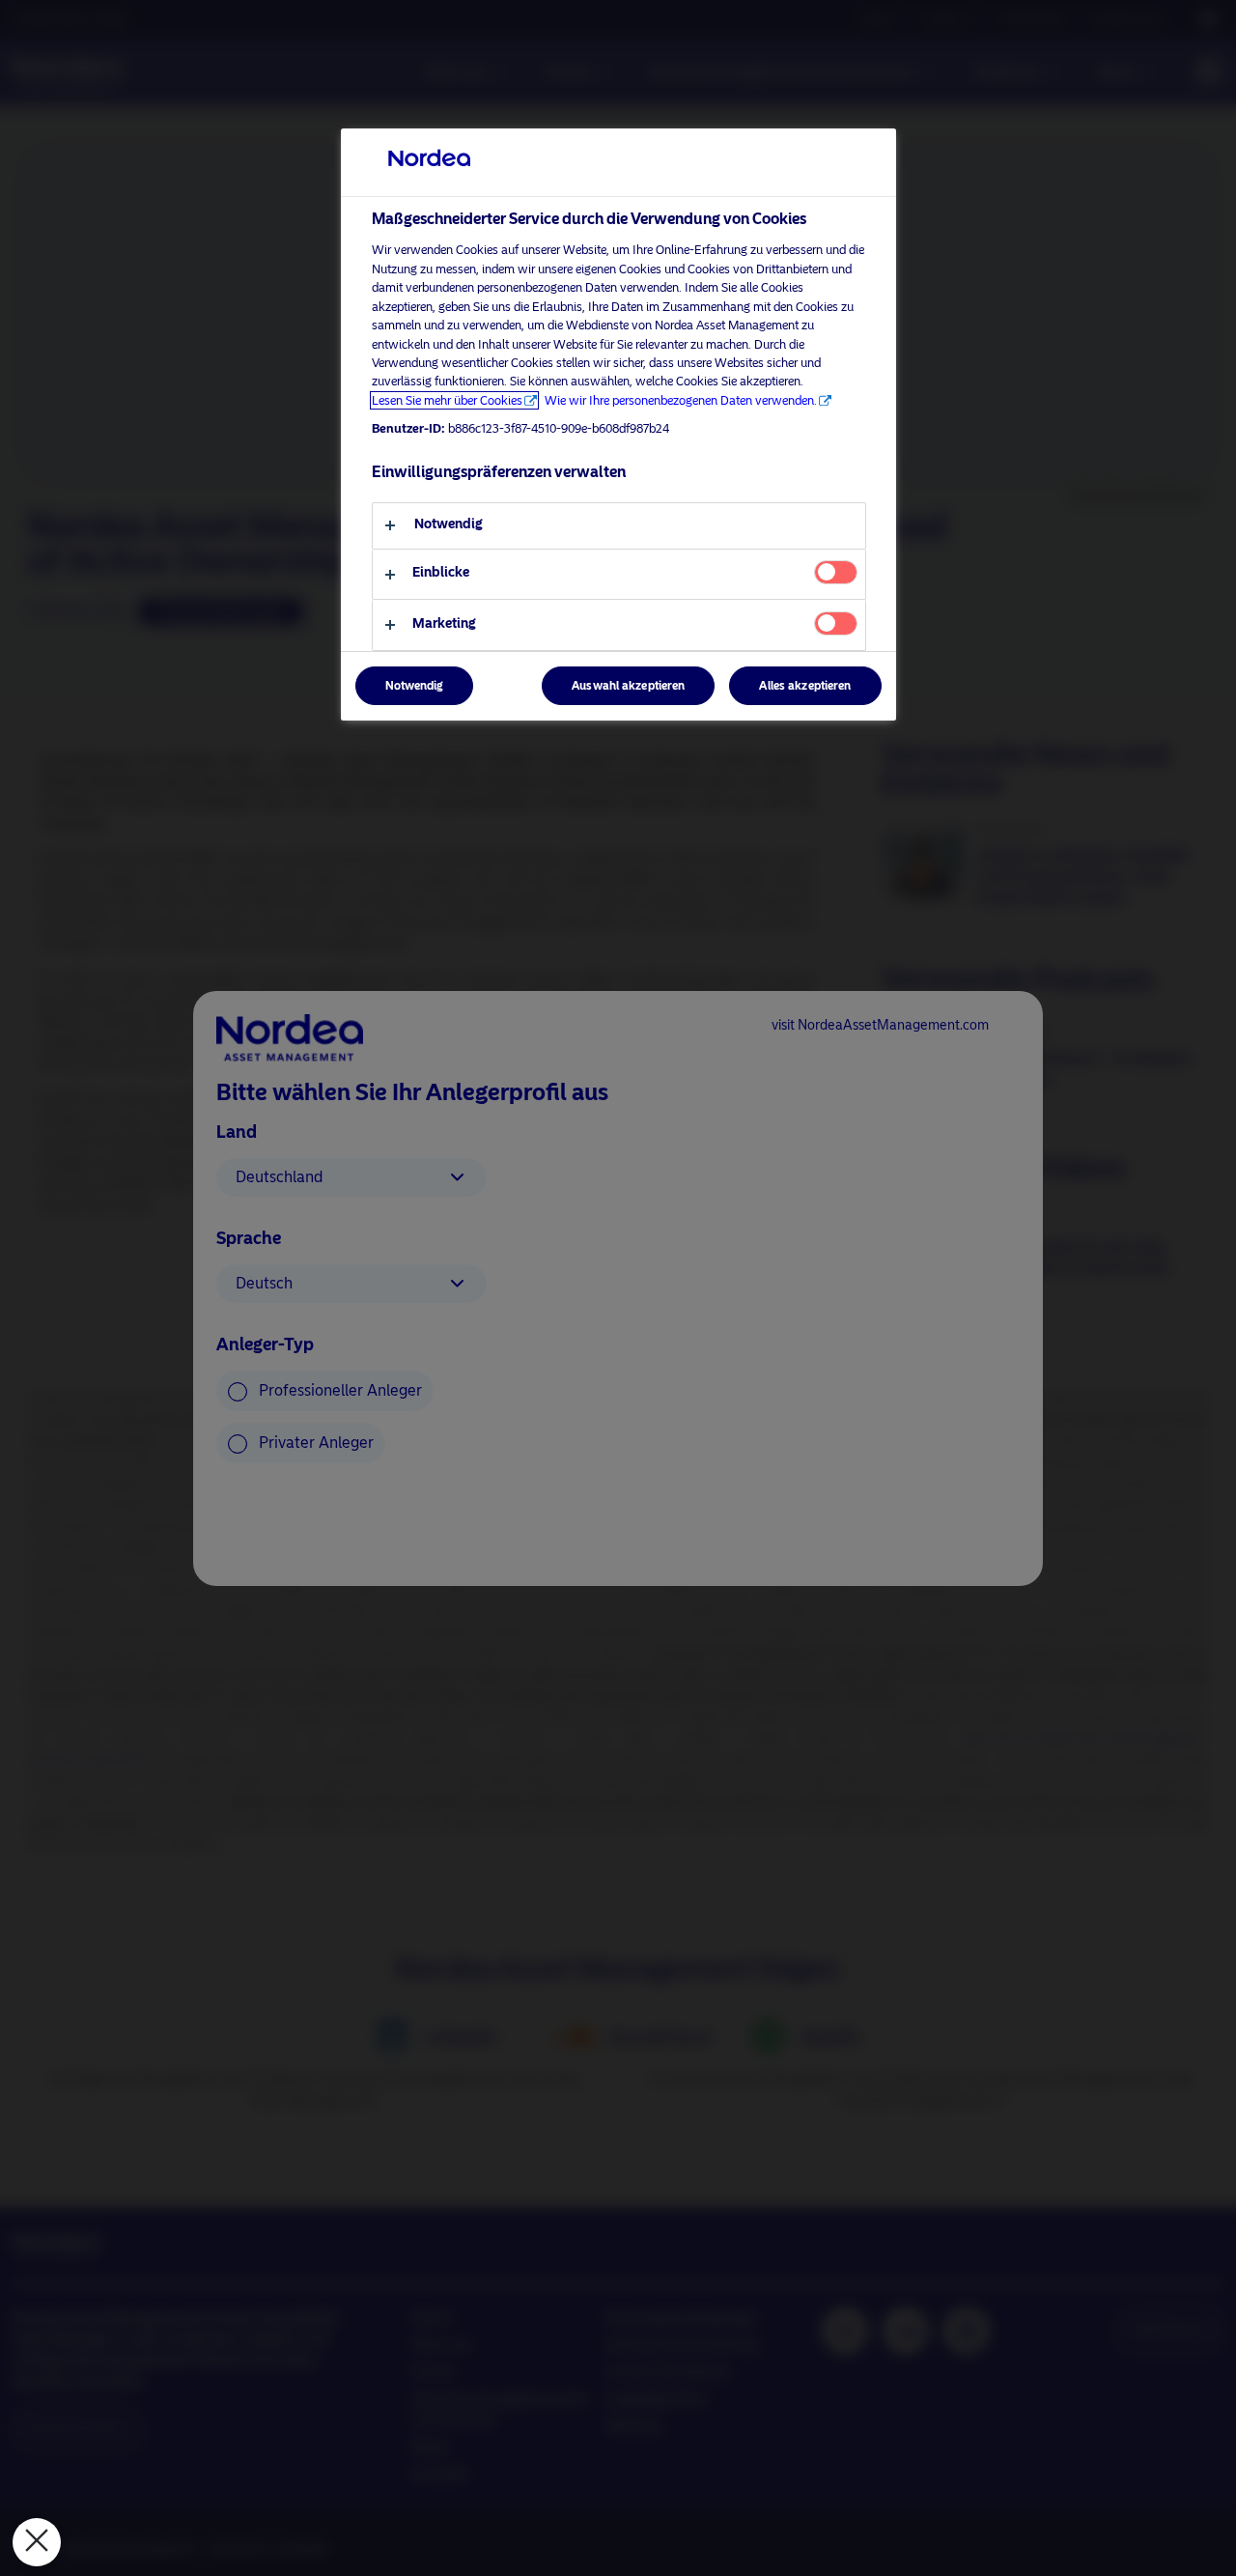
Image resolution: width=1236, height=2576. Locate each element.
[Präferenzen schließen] (37, 2542)
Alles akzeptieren (805, 686)
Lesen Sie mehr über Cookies (447, 400)
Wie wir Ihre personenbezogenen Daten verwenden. (681, 400)
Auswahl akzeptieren (628, 686)
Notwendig (414, 686)
